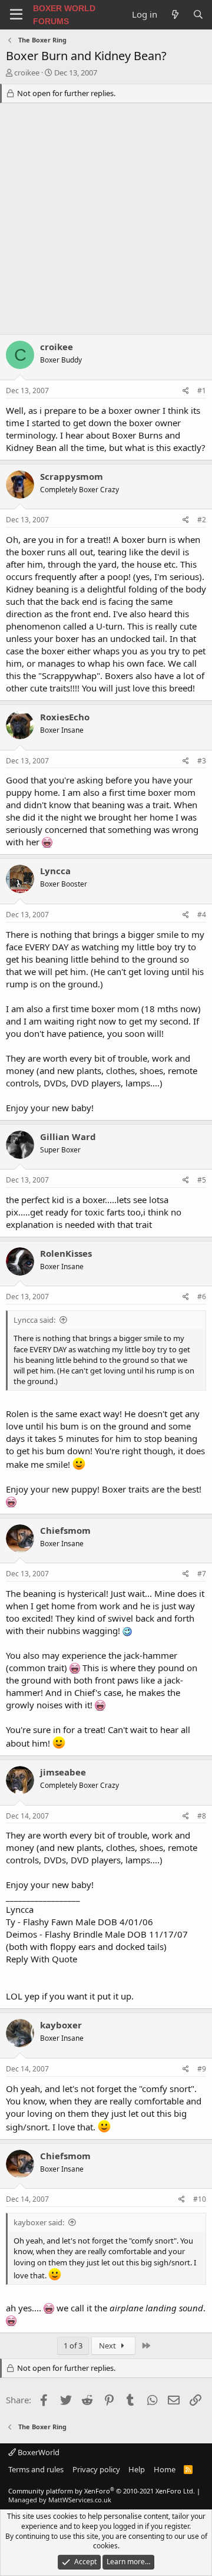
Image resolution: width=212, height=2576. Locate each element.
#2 (202, 520)
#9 (202, 2069)
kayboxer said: (39, 2222)
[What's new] (175, 14)
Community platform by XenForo (102, 2491)
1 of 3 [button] (73, 2346)
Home (165, 2469)
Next (108, 2346)
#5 (202, 1180)
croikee (27, 73)
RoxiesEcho (65, 717)
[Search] (198, 14)
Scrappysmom (72, 476)
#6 (202, 1297)
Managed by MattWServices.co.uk (60, 2500)
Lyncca (55, 871)
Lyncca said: (34, 1320)
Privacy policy (96, 2469)
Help (137, 2469)
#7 (202, 1574)
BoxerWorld (38, 2452)
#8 (202, 1816)
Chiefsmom (65, 1530)
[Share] (186, 391)
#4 (202, 915)
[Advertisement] (106, 222)
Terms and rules (36, 2469)
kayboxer (61, 2025)
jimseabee (63, 1772)
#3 (202, 761)
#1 (202, 391)
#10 (200, 2199)
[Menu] (16, 15)
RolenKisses (66, 1253)
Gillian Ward (68, 1137)
